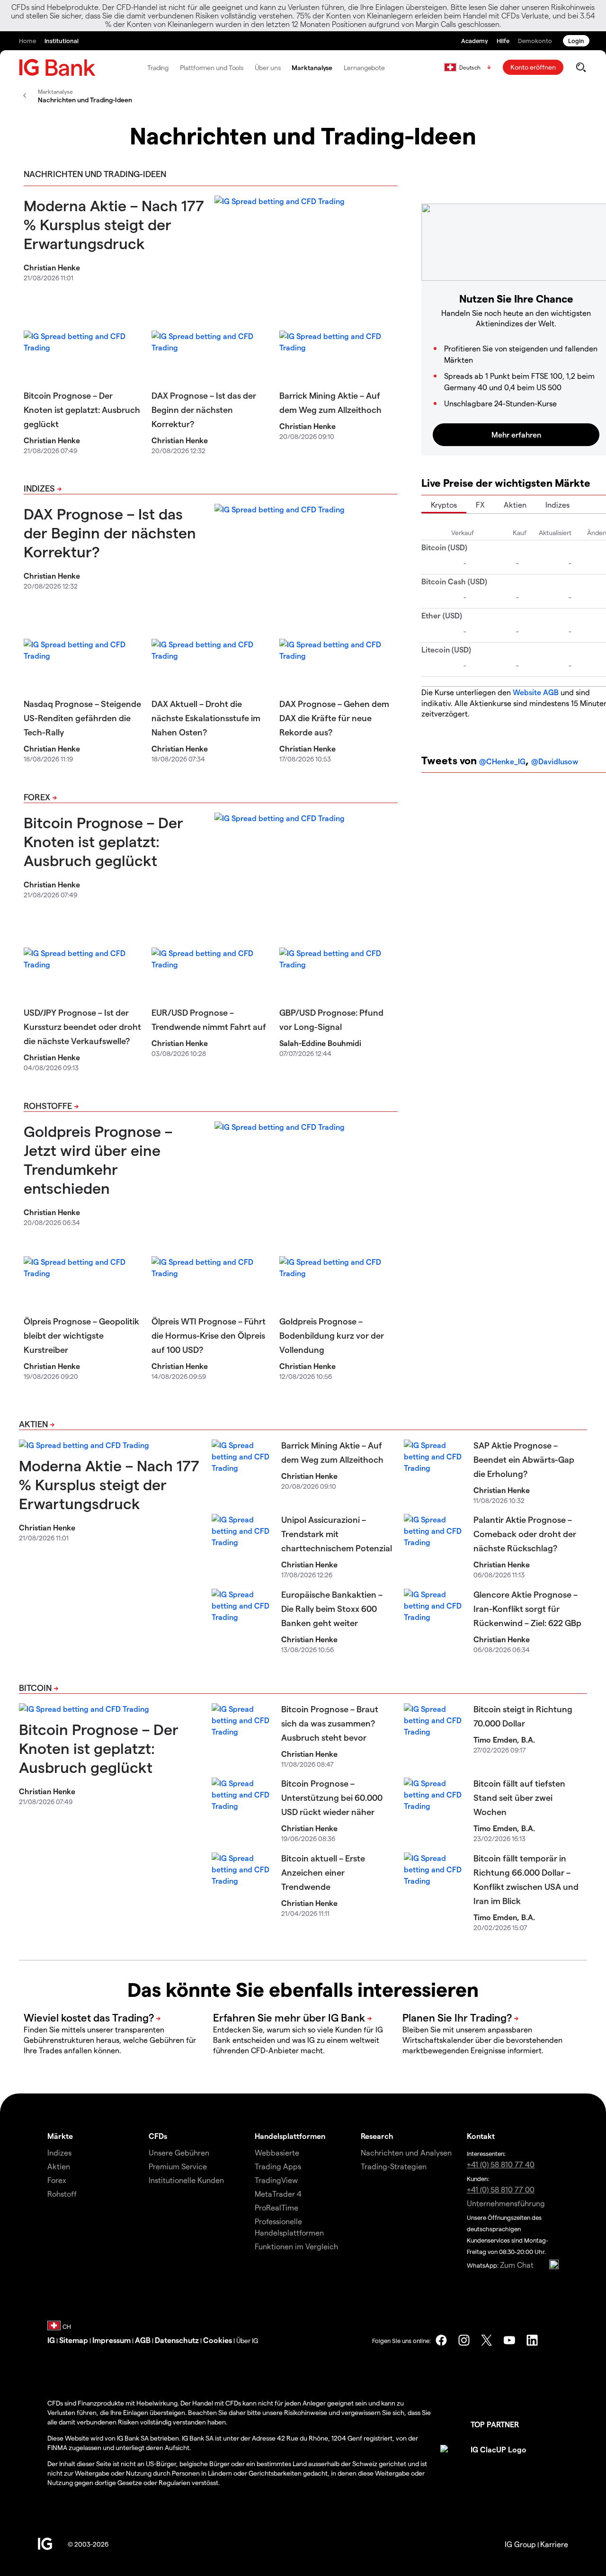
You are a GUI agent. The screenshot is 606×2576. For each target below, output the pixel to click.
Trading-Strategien (394, 2166)
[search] (581, 67)
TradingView (276, 2180)
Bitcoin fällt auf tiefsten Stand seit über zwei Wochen (519, 1797)
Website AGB (536, 692)
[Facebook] (441, 2340)
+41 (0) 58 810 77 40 (501, 2164)
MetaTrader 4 (278, 2194)
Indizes (39, 488)
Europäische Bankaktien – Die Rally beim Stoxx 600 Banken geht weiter (332, 1608)
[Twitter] (487, 2340)
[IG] (57, 67)
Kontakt (481, 2136)
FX (480, 505)
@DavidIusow (555, 761)
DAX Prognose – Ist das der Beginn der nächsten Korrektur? (204, 409)
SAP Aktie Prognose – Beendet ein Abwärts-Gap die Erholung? (524, 1459)
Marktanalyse (312, 67)
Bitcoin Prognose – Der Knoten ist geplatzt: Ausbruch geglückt (82, 409)
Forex (37, 797)
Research (377, 2136)
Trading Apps (278, 2166)
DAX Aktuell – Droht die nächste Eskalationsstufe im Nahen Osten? (206, 718)
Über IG (247, 2340)
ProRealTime (276, 2207)
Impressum (111, 2340)
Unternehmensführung (506, 2203)
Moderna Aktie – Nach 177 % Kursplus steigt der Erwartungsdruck (114, 224)
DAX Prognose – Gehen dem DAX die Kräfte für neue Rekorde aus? (334, 718)
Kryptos (444, 505)
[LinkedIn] (532, 2340)
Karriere (554, 2544)
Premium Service (178, 2166)
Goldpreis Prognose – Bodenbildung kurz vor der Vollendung (332, 1335)
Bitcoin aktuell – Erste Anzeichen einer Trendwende (323, 1872)
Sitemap (74, 2340)
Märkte (60, 2136)
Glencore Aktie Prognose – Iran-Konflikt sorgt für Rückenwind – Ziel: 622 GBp (527, 1608)
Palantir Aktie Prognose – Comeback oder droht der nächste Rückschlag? (525, 1534)
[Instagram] (464, 2340)
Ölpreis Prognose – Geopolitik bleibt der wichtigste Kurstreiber (81, 1335)
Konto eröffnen (533, 67)
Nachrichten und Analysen (406, 2152)
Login (576, 40)
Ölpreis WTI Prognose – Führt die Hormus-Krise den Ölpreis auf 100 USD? (209, 1335)
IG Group (520, 2544)
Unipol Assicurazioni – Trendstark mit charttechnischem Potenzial (337, 1534)
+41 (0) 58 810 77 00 (501, 2189)
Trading (158, 67)
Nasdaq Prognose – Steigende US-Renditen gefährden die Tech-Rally (82, 718)
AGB (143, 2340)
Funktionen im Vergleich (296, 2246)
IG (51, 2340)
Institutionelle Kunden (186, 2180)
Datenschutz (177, 2340)
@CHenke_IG (502, 761)
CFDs (158, 2136)
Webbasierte (277, 2152)
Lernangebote (364, 67)
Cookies (218, 2340)
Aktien (515, 505)
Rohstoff (62, 2194)
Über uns (267, 67)
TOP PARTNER (495, 2424)
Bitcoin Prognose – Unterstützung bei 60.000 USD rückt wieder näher (332, 1797)
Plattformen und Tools (212, 67)
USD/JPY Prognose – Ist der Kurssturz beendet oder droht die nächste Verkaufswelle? (82, 1026)
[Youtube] (509, 2340)
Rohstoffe (48, 1105)
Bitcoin (35, 1687)
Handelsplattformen (290, 2136)
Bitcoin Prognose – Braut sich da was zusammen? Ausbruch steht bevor (330, 1723)
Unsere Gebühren (179, 2152)
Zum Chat (517, 2265)
